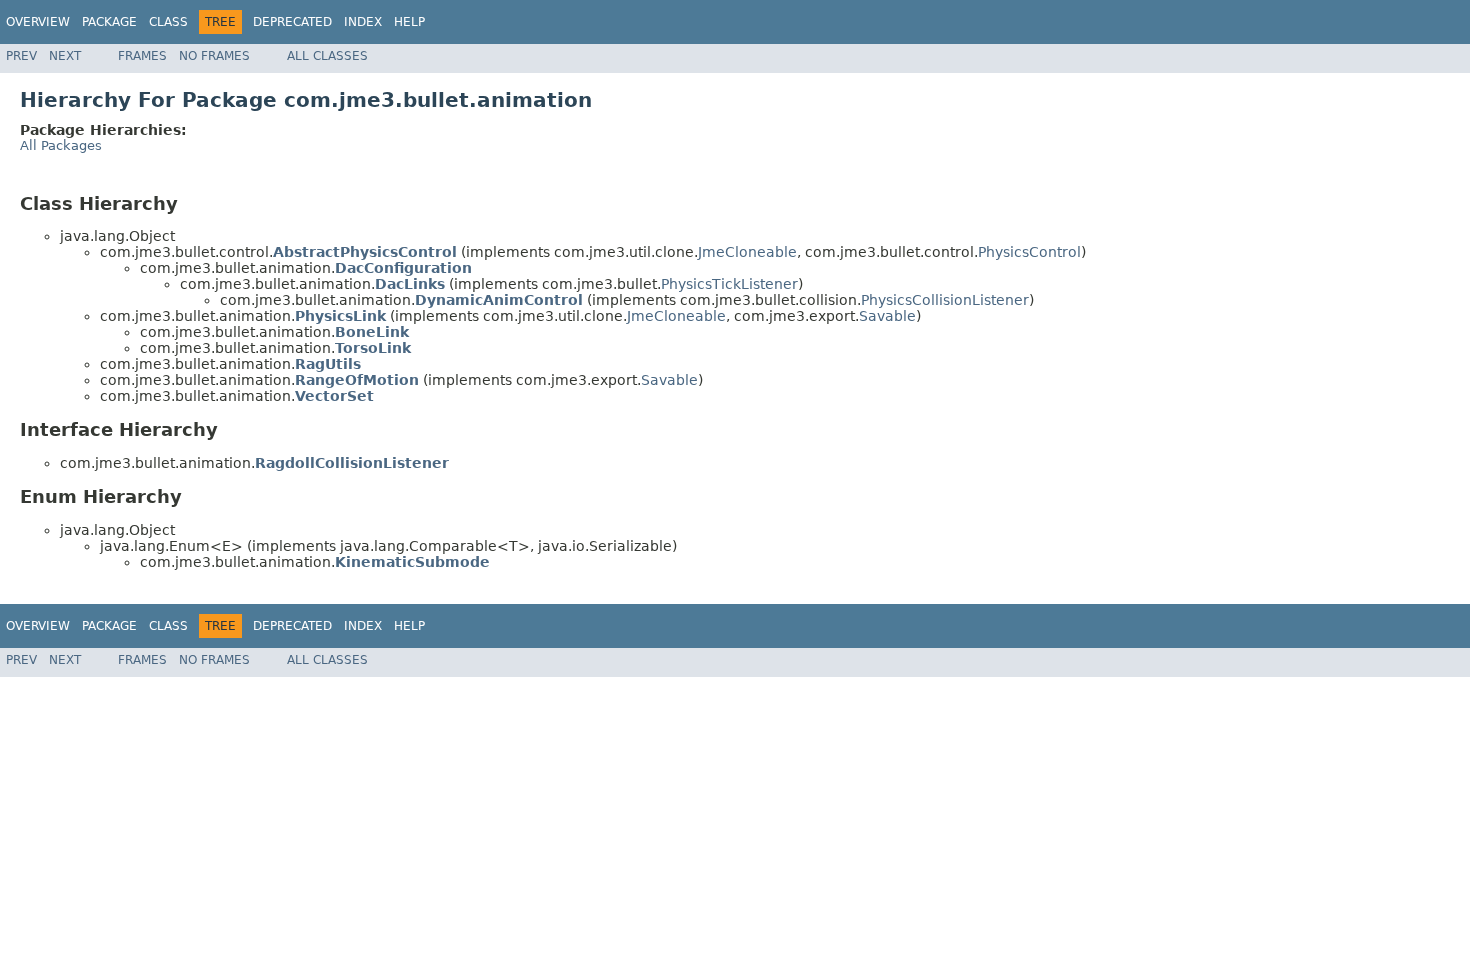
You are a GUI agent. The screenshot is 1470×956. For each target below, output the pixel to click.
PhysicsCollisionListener (945, 300)
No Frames (214, 56)
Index (363, 22)
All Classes (327, 56)
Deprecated (292, 22)
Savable (887, 316)
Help (409, 22)
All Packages (61, 145)
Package (109, 22)
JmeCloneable (747, 252)
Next (65, 56)
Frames (142, 56)
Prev (21, 56)
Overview (38, 22)
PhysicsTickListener (729, 284)
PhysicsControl (1029, 252)
